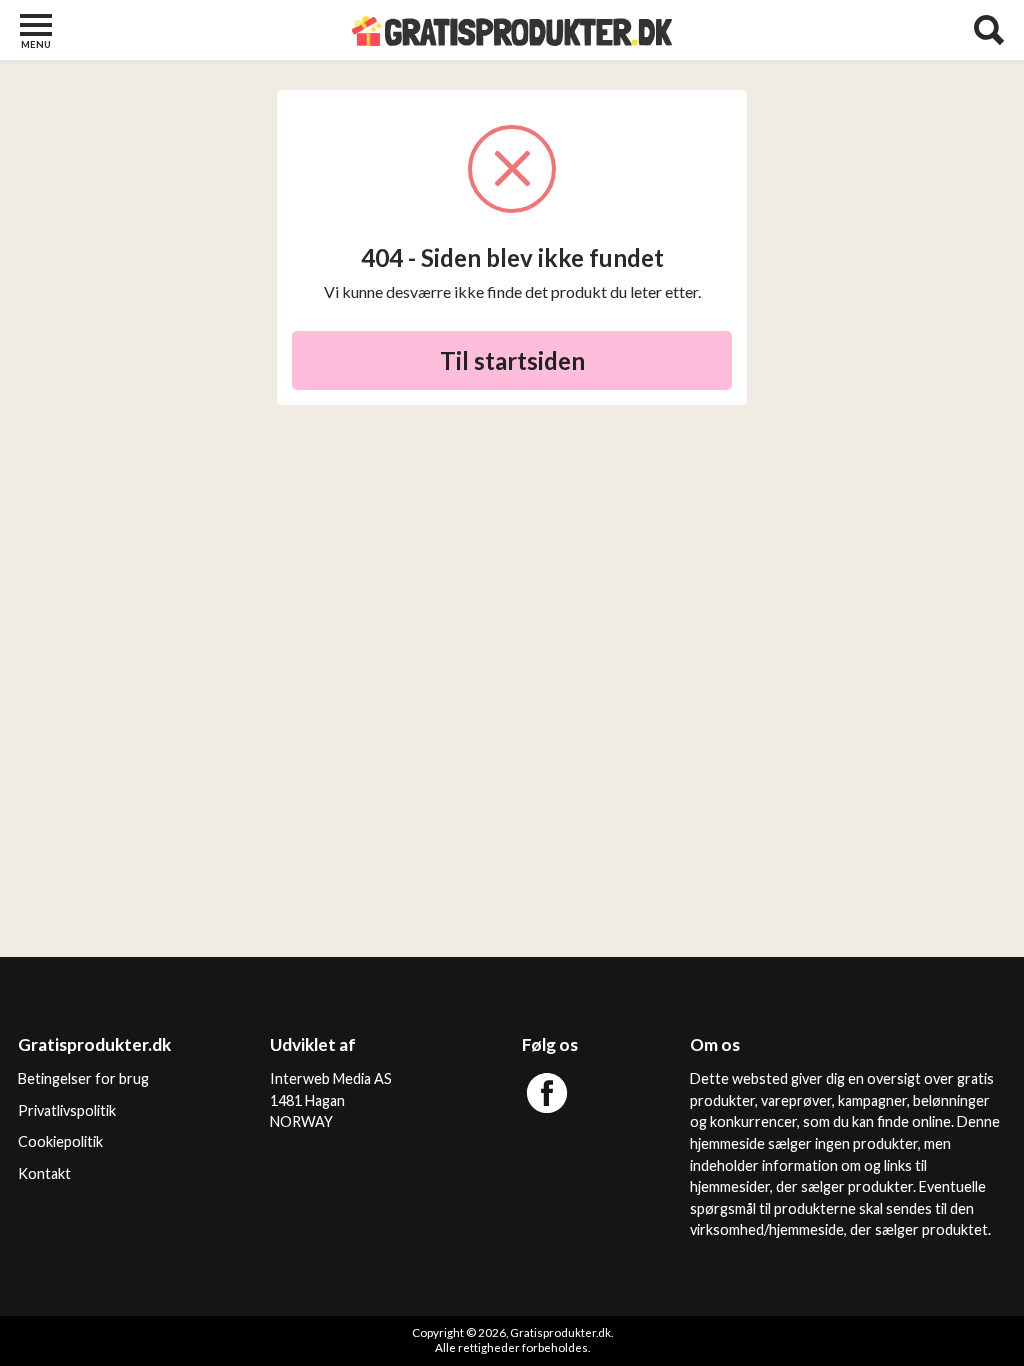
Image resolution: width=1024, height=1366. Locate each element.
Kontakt (44, 1173)
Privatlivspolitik (67, 1110)
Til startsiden (512, 360)
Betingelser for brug (83, 1078)
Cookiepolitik (60, 1141)
